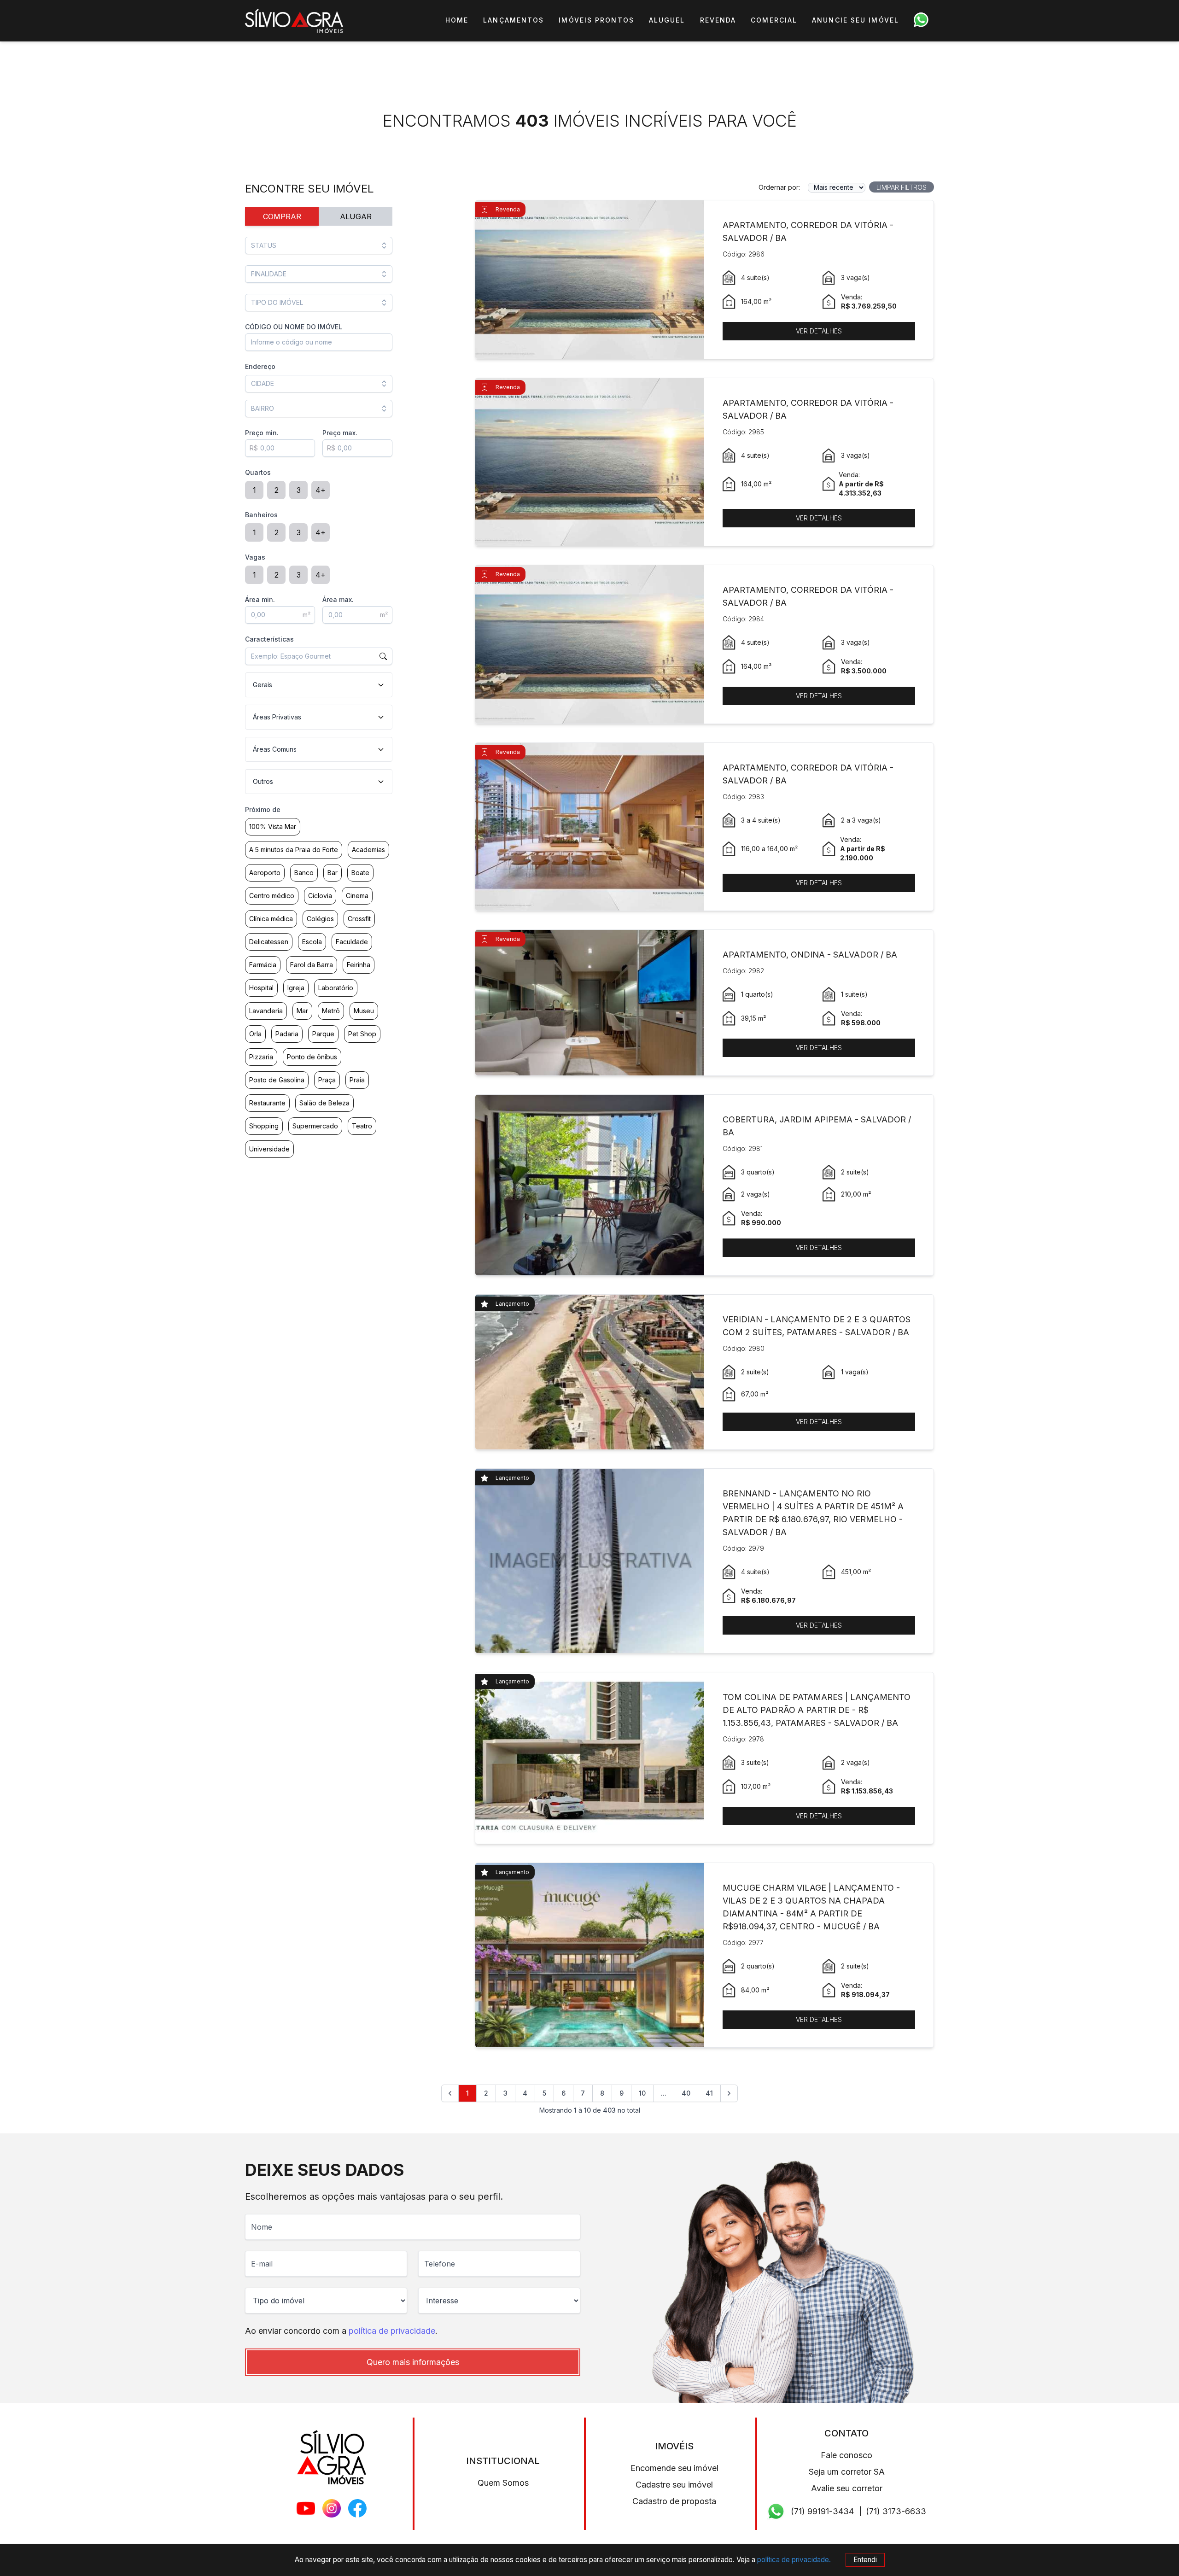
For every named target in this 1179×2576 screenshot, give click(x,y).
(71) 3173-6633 (896, 2511)
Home (457, 20)
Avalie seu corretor (847, 2488)
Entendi (865, 2560)
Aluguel (667, 20)
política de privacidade (392, 2331)
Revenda (718, 20)
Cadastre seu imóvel (674, 2485)
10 (642, 2093)
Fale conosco (846, 2455)
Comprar (282, 216)
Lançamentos (514, 20)
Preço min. (262, 433)
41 (709, 2093)
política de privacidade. (794, 2560)
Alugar (356, 216)
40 (686, 2093)
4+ (321, 490)
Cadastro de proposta (674, 2501)
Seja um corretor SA (847, 2472)
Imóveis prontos (596, 20)
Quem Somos (503, 2483)
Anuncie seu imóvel (855, 20)
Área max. (338, 599)
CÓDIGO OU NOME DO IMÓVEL (294, 327)
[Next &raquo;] (729, 2093)
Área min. (260, 599)
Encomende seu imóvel (674, 2468)
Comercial (774, 20)
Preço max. (340, 433)
